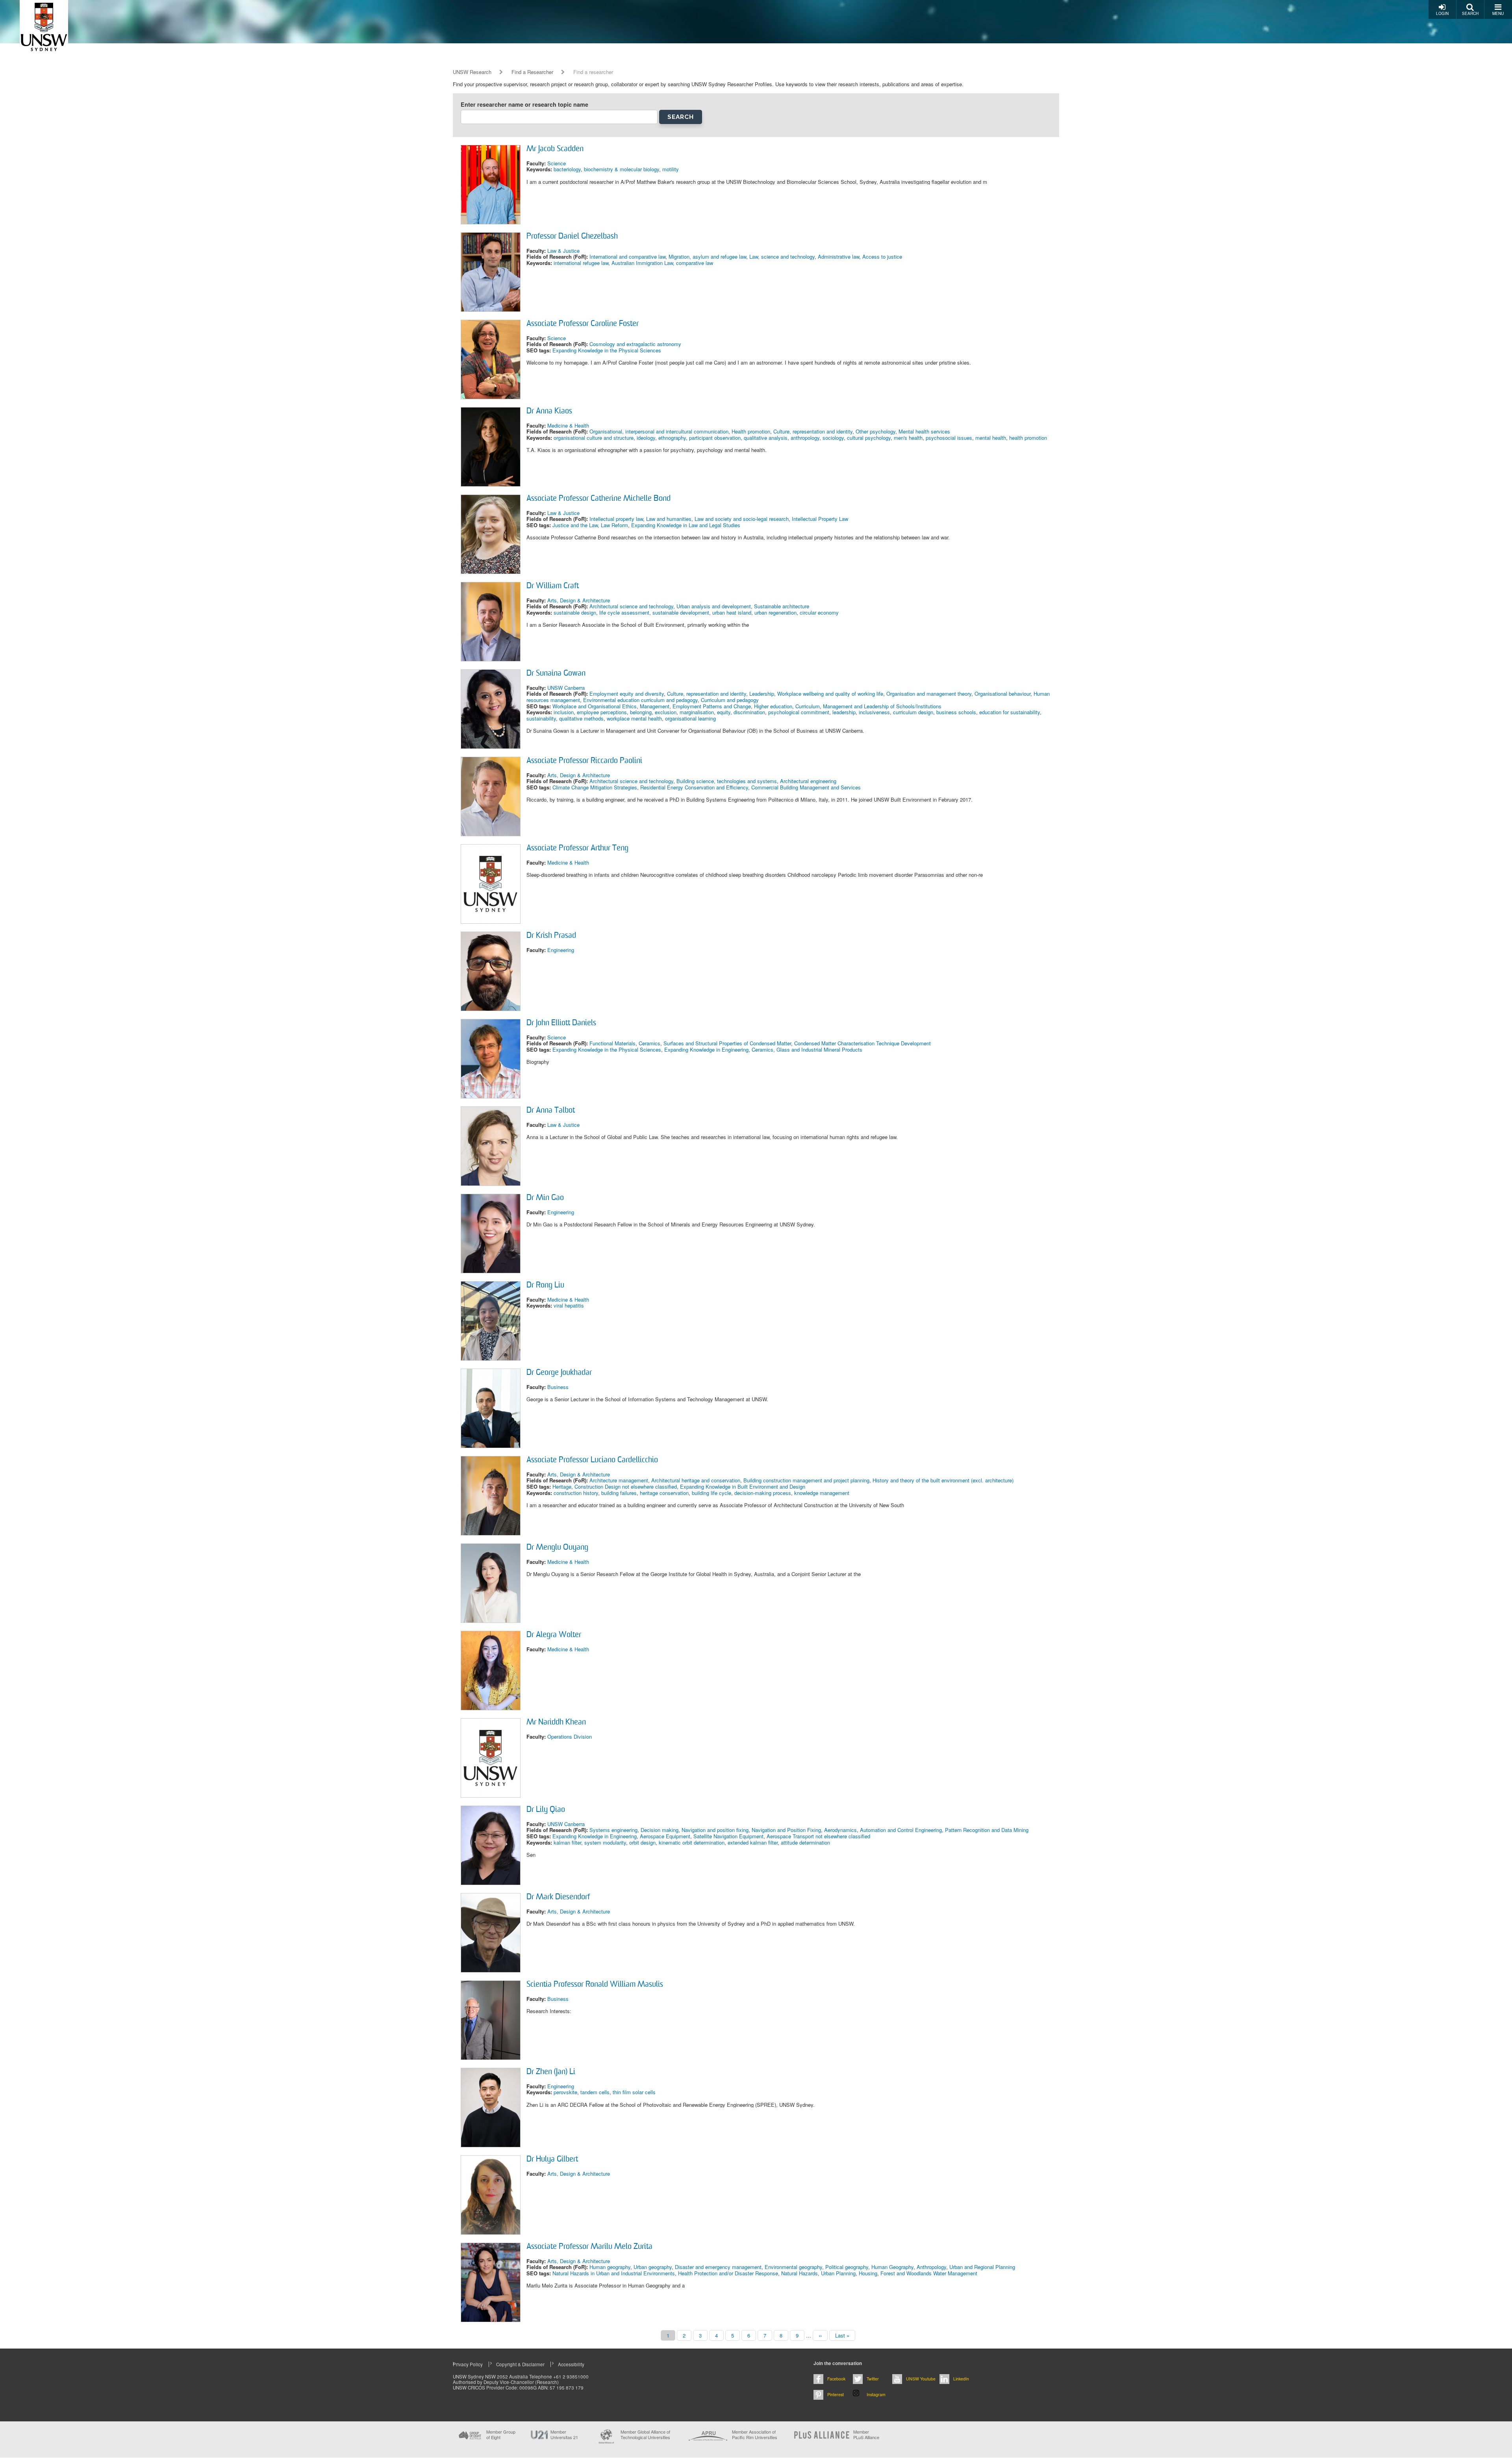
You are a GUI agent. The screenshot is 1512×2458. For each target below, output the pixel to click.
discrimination (749, 712)
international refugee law (581, 263)
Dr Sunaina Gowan (556, 674)
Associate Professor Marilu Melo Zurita (589, 2247)
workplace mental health (634, 718)
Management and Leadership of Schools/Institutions (882, 706)
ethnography (672, 438)
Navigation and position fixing (715, 1830)
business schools (956, 712)
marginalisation (697, 712)
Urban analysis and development (714, 606)
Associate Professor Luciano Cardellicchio (592, 1460)
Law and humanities (669, 519)
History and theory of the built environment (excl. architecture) (943, 1480)
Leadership (762, 694)
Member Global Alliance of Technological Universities (645, 2435)
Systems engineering (613, 1830)
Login (1442, 13)
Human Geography (892, 2267)
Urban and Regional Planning (982, 2267)
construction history (576, 1493)
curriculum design (913, 712)
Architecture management (619, 1480)
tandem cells (595, 2092)
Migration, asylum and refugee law (707, 257)
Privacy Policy (468, 2364)
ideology (646, 438)
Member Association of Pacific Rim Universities (755, 2435)
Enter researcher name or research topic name (524, 105)
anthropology (805, 438)
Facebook (836, 2379)
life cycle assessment (624, 612)
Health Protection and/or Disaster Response (728, 2273)
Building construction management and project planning (806, 1480)
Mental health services (924, 431)
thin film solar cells (634, 2092)
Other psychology (876, 431)
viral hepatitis (569, 1305)
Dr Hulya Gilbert (552, 2160)
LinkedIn (961, 2379)
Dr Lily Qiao (546, 1810)
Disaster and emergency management (718, 2267)
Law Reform (614, 525)
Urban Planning (838, 2273)
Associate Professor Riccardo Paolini (584, 761)
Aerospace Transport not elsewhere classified (818, 1836)
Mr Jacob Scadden (555, 149)
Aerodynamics (840, 1830)
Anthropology (931, 2267)
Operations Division (570, 1737)
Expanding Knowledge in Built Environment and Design (743, 1486)
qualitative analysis (766, 438)
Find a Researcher (532, 72)
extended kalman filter (753, 1842)
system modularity (605, 1842)
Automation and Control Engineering (901, 1830)
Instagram (876, 2394)
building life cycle (712, 1493)
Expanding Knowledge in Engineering (706, 1049)
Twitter (873, 2379)
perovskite (565, 2092)
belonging (641, 712)
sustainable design (575, 612)
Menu (1498, 13)
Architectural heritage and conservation (696, 1480)
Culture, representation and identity (813, 431)
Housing (868, 2273)
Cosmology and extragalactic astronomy (635, 344)
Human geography (610, 2267)
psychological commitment (799, 712)
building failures (619, 1493)
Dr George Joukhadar (559, 1373)
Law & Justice (563, 251)
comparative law (695, 263)
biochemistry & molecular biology (622, 169)
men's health (908, 438)
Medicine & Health (568, 425)
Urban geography (653, 2267)
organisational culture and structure (594, 438)
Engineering (561, 950)
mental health (991, 438)
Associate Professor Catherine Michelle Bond (598, 499)
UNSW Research (472, 72)
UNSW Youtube (921, 2379)
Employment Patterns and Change (712, 706)
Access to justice (882, 257)
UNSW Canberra (566, 688)
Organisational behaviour (1002, 694)
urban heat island (732, 612)
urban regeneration (775, 612)
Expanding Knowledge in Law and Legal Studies (686, 525)
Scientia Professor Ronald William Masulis (595, 1985)
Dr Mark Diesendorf (558, 1897)
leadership (844, 712)
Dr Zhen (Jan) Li (551, 2072)
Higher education (773, 706)
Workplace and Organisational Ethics (595, 706)
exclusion (666, 712)
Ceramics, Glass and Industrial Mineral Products (807, 1049)
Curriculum (808, 706)
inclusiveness (874, 712)
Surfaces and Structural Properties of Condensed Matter (727, 1043)
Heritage (562, 1486)
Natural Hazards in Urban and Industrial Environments (614, 2273)
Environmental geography (793, 2267)
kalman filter (567, 1842)
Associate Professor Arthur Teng (577, 848)
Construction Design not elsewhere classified (626, 1486)
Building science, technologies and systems (727, 781)
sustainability (541, 718)
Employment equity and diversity (627, 694)
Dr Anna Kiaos (549, 411)
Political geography (847, 2267)
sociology (833, 438)
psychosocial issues (949, 438)
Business (558, 1387)
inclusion (564, 712)
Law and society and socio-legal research (742, 519)
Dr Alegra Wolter (554, 1635)
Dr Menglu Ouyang (557, 1548)
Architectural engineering (808, 781)
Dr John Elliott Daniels (561, 1023)
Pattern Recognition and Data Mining (987, 1830)
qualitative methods (581, 718)
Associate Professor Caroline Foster (583, 324)
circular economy (819, 612)
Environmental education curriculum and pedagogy (640, 700)
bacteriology (567, 169)
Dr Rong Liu (545, 1285)
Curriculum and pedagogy (730, 700)
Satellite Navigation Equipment (728, 1836)
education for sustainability (1010, 712)
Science (557, 163)
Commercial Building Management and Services (806, 787)
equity (724, 712)
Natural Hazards (800, 2273)
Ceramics (649, 1043)
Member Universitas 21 (564, 2434)
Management (655, 706)
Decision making (660, 1830)
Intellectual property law (616, 519)
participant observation (715, 438)
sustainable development (681, 612)
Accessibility (571, 2364)
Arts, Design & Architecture (579, 600)
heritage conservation (664, 1493)
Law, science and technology (782, 257)
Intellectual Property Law (820, 519)
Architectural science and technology (631, 606)
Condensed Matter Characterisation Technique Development (863, 1043)
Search (1470, 13)
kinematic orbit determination (692, 1842)
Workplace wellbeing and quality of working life (830, 694)
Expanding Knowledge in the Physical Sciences (607, 350)
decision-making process (763, 1493)
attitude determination (805, 1842)
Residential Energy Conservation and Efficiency (694, 787)
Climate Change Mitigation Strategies (595, 787)
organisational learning (690, 718)
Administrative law (838, 257)
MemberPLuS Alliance (866, 2434)
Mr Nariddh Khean (556, 1723)
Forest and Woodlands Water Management (929, 2273)
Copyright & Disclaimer (520, 2364)
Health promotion (751, 431)
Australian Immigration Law (642, 263)
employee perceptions (602, 712)
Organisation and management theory (929, 694)
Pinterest (836, 2394)
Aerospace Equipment (665, 1836)
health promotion (1028, 438)
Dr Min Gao (545, 1198)
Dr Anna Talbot (551, 1111)
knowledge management (822, 1493)
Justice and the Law (575, 525)
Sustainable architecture (782, 606)
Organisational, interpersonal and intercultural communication (659, 431)
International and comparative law (627, 257)
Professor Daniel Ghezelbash (572, 237)
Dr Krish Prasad (551, 936)
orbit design (642, 1842)
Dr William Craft (553, 586)
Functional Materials (612, 1043)
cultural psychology (869, 438)
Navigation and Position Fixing (786, 1830)
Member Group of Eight (501, 2434)
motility (671, 169)
